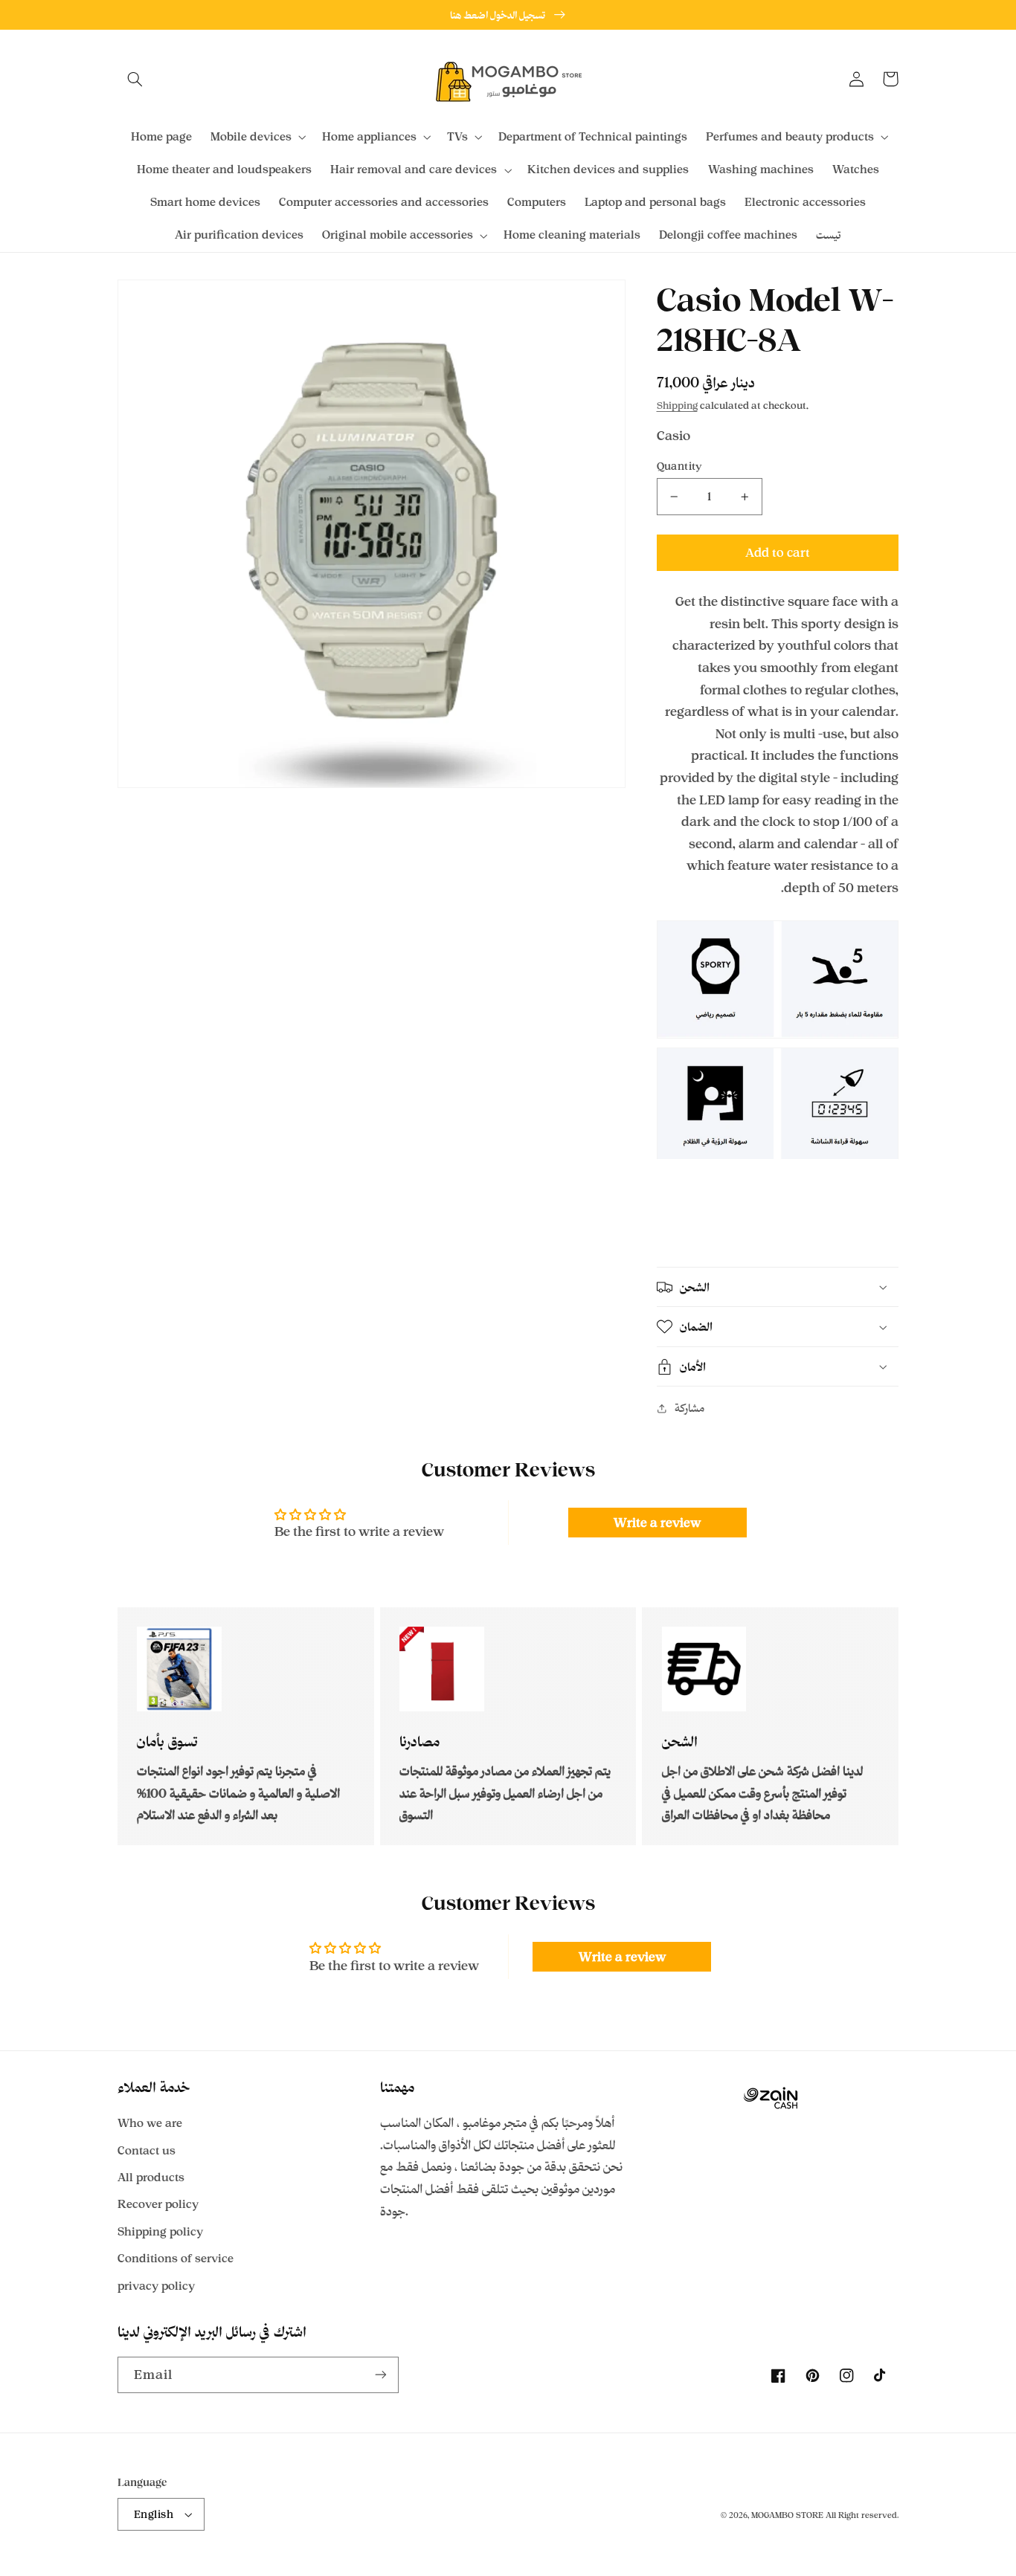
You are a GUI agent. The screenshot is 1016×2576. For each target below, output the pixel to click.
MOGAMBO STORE (787, 2515)
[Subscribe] (381, 2375)
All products (151, 2177)
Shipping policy (160, 2231)
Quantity (680, 466)
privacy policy (156, 2286)
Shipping (677, 405)
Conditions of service (176, 2258)
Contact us (147, 2150)
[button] (135, 79)
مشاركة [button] (689, 1408)
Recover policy (158, 2204)
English (154, 2514)
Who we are (150, 2123)
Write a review (657, 1523)
